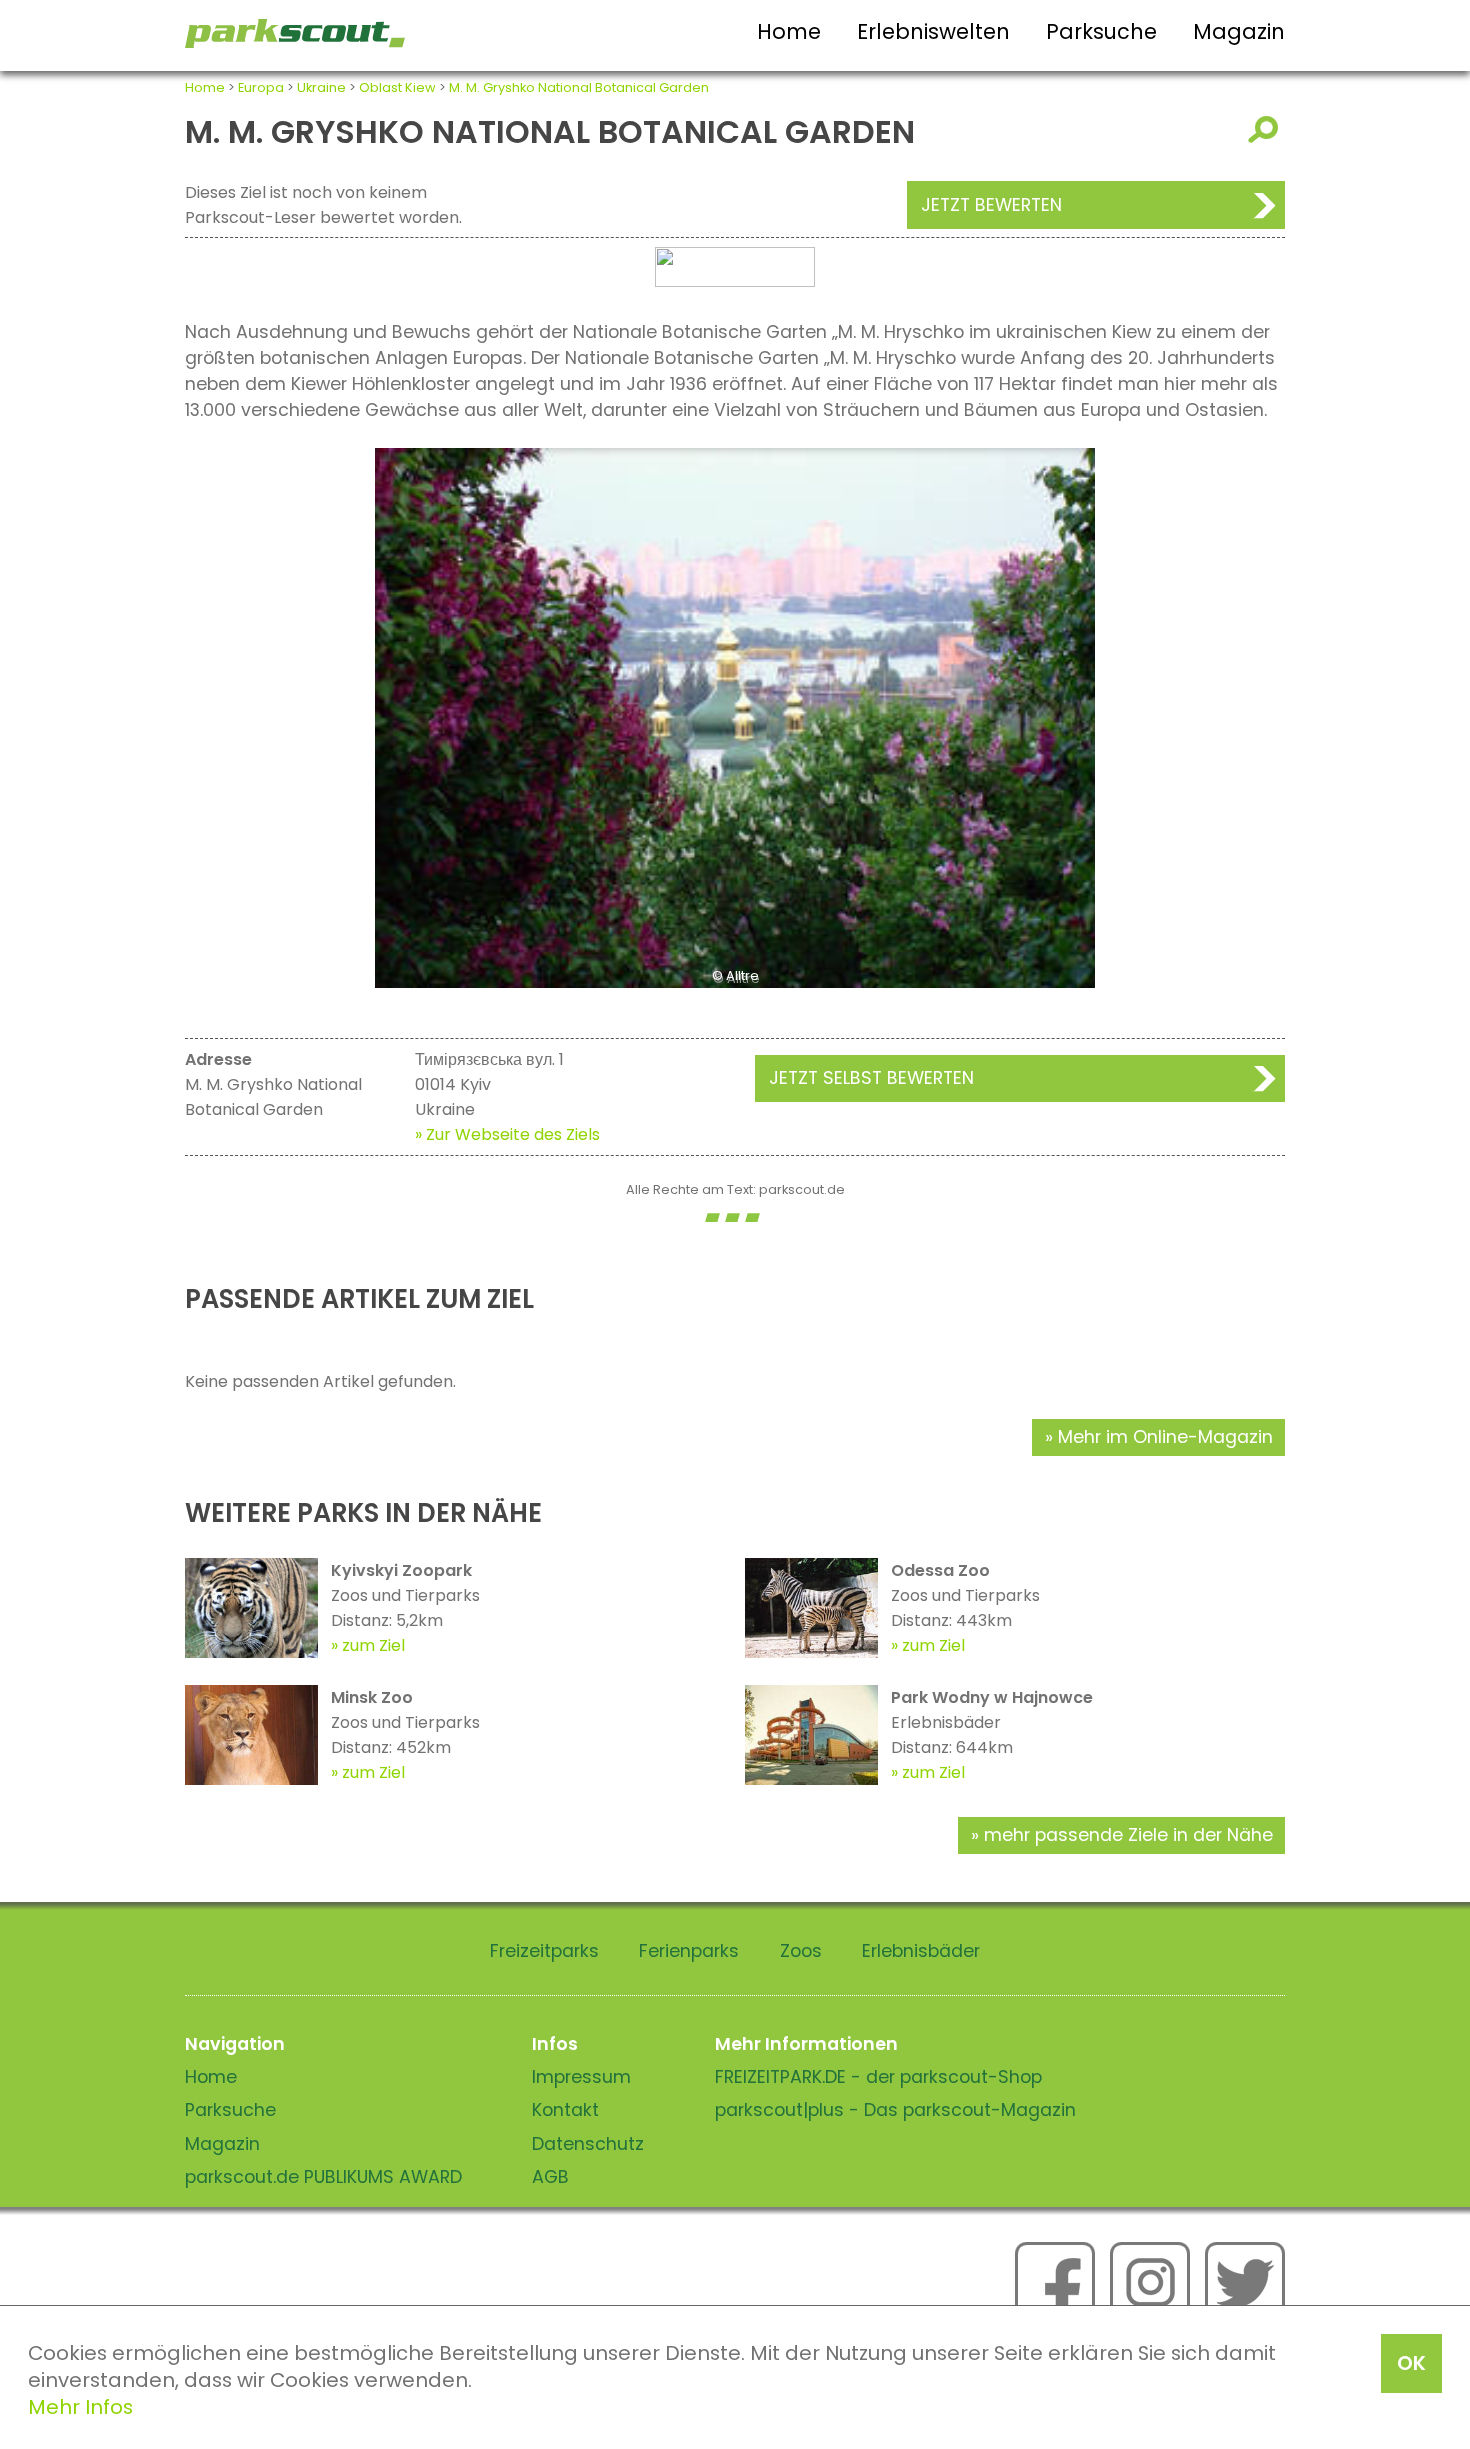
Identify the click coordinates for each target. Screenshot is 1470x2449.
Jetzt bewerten (991, 205)
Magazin (1239, 31)
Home (789, 31)
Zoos (801, 1951)
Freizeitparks (544, 1951)
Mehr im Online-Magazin (1165, 1437)
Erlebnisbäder (921, 1951)
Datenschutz (588, 2144)
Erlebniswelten (933, 31)
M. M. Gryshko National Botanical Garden (579, 87)
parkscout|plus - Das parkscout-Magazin (895, 2110)
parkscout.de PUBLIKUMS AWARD (323, 2177)
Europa (261, 87)
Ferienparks (689, 1951)
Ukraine (321, 87)
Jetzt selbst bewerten (871, 1078)
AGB (550, 2177)
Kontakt (565, 2110)
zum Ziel (373, 1645)
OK (1411, 2363)
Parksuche (1101, 31)
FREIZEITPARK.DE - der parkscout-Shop (878, 2077)
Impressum (581, 2077)
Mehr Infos (80, 2407)
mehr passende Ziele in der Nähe (1128, 1835)
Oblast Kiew (397, 87)
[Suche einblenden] (1266, 129)
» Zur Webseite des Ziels (507, 1134)
